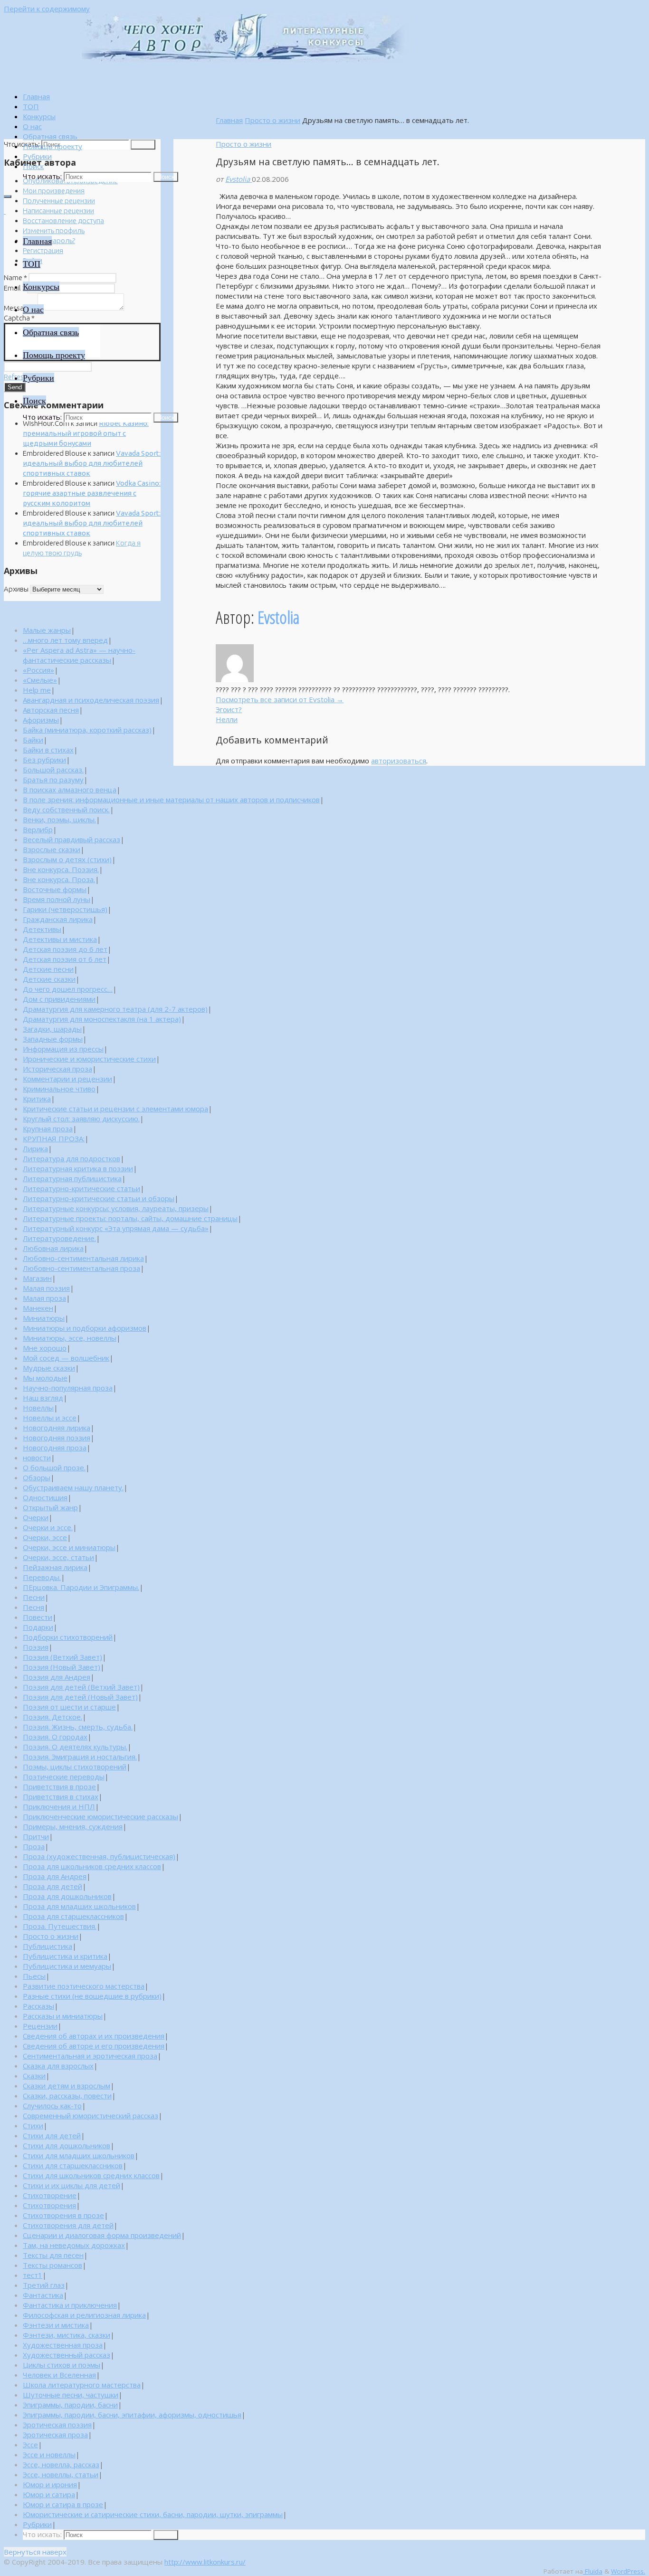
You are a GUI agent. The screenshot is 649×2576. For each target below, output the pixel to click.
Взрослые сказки (52, 849)
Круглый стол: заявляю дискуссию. (81, 1119)
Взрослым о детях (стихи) (67, 859)
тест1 (33, 2275)
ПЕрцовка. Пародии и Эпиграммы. (81, 1587)
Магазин (37, 1278)
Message (20, 308)
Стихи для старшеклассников (73, 2165)
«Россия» (38, 670)
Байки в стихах (48, 750)
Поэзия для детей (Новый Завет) (80, 1697)
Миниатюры (44, 1318)
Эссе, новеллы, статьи (61, 2474)
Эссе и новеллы (49, 2454)
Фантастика (43, 2295)
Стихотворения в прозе (63, 2215)
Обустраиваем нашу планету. (73, 1487)
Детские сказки (49, 979)
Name (15, 277)
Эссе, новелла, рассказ (61, 2464)
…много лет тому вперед (65, 640)
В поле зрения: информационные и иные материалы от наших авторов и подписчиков (171, 799)
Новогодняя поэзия (57, 1438)
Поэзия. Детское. (52, 1717)
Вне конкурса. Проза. (59, 879)
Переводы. (42, 1577)
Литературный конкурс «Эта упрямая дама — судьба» (116, 1228)
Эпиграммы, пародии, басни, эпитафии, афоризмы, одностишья (132, 2415)
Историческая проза (57, 1069)
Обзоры (37, 1477)
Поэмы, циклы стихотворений (75, 1767)
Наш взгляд (43, 1398)
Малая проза (44, 1298)
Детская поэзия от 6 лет (65, 959)
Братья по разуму (53, 780)
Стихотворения (49, 2205)
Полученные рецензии (59, 201)
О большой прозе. (54, 1467)
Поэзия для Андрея (57, 1677)
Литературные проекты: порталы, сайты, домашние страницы (130, 1218)
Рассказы (38, 2006)
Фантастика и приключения (70, 2305)
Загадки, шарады (52, 1029)
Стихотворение (50, 2195)
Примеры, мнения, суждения (73, 1826)
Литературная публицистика (72, 1178)
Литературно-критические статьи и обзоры (99, 1198)
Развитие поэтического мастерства (84, 1986)
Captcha (19, 318)
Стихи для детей (52, 2135)
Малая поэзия (46, 1288)
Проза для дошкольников (67, 1896)
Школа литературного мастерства (82, 2385)
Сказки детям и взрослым (67, 2086)
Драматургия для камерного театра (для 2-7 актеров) (115, 1009)
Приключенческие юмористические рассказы (100, 1816)
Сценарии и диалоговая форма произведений (102, 2235)
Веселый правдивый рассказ (72, 839)
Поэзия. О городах (55, 1737)
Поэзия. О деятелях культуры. (75, 1747)
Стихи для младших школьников (79, 2155)
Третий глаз (44, 2285)
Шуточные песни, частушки (71, 2395)
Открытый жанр (50, 1507)
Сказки (34, 2076)
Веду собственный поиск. (66, 809)
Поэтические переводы (64, 1777)
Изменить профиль (54, 230)
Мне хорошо (45, 1348)
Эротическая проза (55, 2435)
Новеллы (38, 1408)
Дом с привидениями (59, 999)
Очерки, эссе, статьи (58, 1557)
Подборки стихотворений (68, 1637)
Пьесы (34, 1976)
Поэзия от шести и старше (69, 1707)
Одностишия (45, 1497)
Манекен (38, 1308)
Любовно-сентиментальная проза (81, 1268)
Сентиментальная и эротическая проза (90, 2056)
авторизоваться (399, 761)
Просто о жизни (272, 120)
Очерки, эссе (45, 1537)
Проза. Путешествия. (60, 1926)
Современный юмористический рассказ (91, 2115)
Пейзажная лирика (55, 1567)
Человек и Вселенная (59, 2375)
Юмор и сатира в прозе (63, 2504)
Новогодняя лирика (57, 1428)
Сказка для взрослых (58, 2066)
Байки (33, 740)
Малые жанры (47, 630)
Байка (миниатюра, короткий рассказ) (87, 730)
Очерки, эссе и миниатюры (69, 1547)
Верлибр (38, 829)
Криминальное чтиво (59, 1089)
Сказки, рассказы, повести (67, 2096)
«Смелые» (40, 680)
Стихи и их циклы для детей (72, 2185)
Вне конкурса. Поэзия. (61, 869)
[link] (33, 166)
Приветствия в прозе (59, 1786)
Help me (37, 690)
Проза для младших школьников (79, 1906)
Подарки (38, 1627)
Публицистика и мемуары (67, 1966)
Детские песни (48, 969)
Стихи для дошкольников (67, 2145)
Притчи (36, 1836)
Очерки (36, 1517)
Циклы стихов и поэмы (62, 2365)
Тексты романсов (52, 2265)
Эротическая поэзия (57, 2425)
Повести (38, 1617)
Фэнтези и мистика (56, 2325)
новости (37, 1457)
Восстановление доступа (63, 221)
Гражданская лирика (58, 919)
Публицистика (48, 1946)
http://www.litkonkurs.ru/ (205, 2562)
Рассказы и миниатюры (63, 2016)
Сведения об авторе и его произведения (94, 2046)
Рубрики (37, 2524)
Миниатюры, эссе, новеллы (70, 1338)
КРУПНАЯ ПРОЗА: (54, 1138)
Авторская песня (51, 710)
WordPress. (628, 2571)
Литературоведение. (59, 1238)
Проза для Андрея (55, 1876)
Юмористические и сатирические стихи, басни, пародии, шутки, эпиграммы (153, 2514)
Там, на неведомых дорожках (74, 2245)
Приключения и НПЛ (59, 1806)
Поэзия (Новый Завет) (62, 1667)
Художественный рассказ (67, 2355)
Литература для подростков (72, 1158)
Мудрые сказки (49, 1368)
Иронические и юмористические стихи (89, 1059)
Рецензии (40, 2026)
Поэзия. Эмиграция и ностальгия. (80, 1757)
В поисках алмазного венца (70, 790)
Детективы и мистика (60, 939)
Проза (34, 1846)
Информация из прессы (63, 1049)
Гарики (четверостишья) (65, 909)
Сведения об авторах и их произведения (94, 2036)
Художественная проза (63, 2345)
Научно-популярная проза (68, 1388)
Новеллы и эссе (50, 1418)
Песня (33, 1607)
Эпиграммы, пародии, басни (70, 2405)
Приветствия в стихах (61, 1796)
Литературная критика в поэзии (78, 1168)
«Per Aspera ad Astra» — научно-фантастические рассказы (79, 655)
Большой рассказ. (53, 770)
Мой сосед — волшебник (66, 1358)
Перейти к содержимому (47, 9)
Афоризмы (41, 720)
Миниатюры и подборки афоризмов (85, 1328)
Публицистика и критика (65, 1956)
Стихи (33, 2125)
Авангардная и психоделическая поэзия (91, 700)
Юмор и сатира (49, 2494)
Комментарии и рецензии (67, 1079)
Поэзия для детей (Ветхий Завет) (81, 1687)
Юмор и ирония (50, 2484)
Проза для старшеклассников (73, 1916)
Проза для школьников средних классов (92, 1866)
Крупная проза (48, 1128)
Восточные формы (55, 889)
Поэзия (36, 1647)
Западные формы (53, 1039)
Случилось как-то (52, 2106)
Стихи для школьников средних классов (91, 2175)
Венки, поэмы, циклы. (59, 819)
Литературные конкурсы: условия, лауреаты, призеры (116, 1208)
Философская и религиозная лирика (84, 2315)
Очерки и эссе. (48, 1527)
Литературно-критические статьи (81, 1188)
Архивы (16, 589)
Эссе (30, 2444)
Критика (37, 1099)
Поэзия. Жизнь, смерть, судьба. (78, 1727)
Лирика (35, 1148)
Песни (34, 1597)
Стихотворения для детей (68, 2225)
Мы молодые (45, 1378)
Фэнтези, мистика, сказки (67, 2335)
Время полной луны (57, 899)
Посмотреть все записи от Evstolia (280, 699)
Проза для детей (52, 1886)
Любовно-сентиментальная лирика (83, 1258)
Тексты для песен (53, 2255)
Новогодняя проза (55, 1448)
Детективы (42, 929)
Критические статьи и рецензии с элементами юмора (115, 1109)
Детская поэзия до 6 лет (65, 949)
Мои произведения (54, 191)
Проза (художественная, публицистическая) (99, 1856)
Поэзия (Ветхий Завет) (62, 1657)
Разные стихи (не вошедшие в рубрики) (92, 1996)
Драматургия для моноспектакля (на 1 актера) (102, 1019)
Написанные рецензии (58, 211)
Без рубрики (44, 760)
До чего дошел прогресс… (68, 989)
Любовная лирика (53, 1248)
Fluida (593, 2571)
